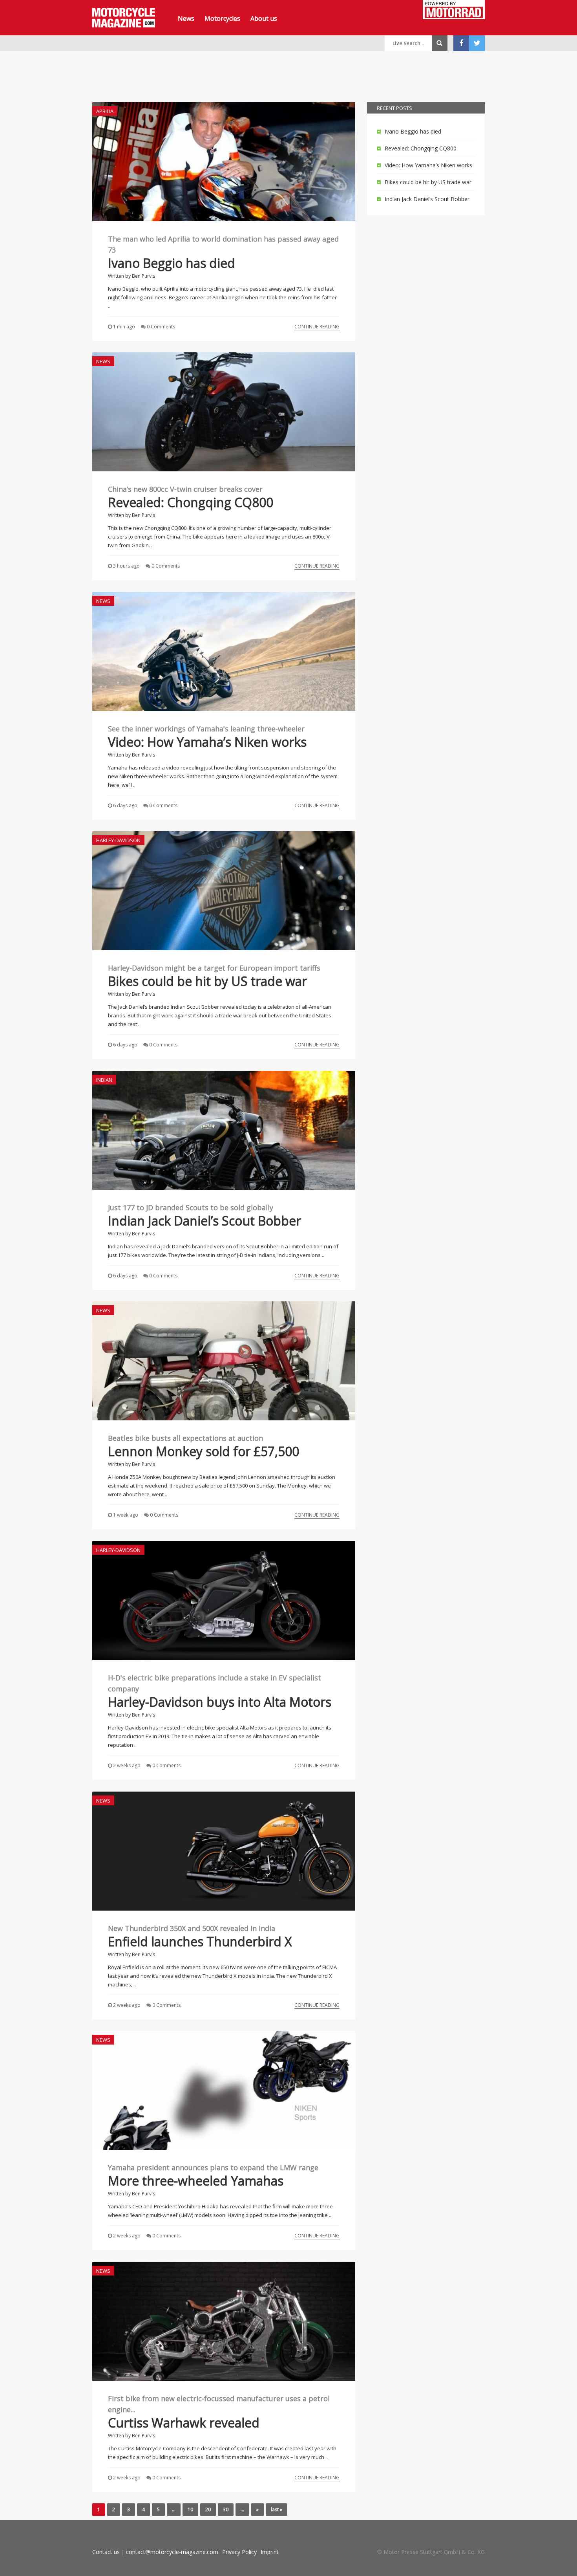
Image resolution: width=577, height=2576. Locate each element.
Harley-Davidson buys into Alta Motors (220, 1702)
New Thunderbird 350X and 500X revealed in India (192, 1928)
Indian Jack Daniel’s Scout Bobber (205, 1221)
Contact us (106, 2552)
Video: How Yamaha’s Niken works (207, 742)
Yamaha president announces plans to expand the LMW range (213, 2167)
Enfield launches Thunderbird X (200, 1941)
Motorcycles (222, 18)
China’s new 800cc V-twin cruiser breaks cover (185, 489)
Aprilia (105, 111)
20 (208, 2509)
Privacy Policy (239, 2552)
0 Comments (161, 327)
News (186, 18)
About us (264, 18)
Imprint (270, 2552)
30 (226, 2509)
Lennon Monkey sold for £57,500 (204, 1451)
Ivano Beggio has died (172, 263)
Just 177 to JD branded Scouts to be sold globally (191, 1207)
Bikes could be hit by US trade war (207, 981)
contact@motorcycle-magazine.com (172, 2552)
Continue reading (317, 327)
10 (190, 2509)
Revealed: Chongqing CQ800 (191, 502)
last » (277, 2509)
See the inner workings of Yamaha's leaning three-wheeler (206, 729)
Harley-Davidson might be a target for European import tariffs (214, 968)
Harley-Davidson (118, 840)
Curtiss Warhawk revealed (184, 2423)
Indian (104, 1080)
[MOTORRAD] (454, 11)
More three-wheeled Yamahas (196, 2181)
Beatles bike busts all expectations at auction (185, 1438)
